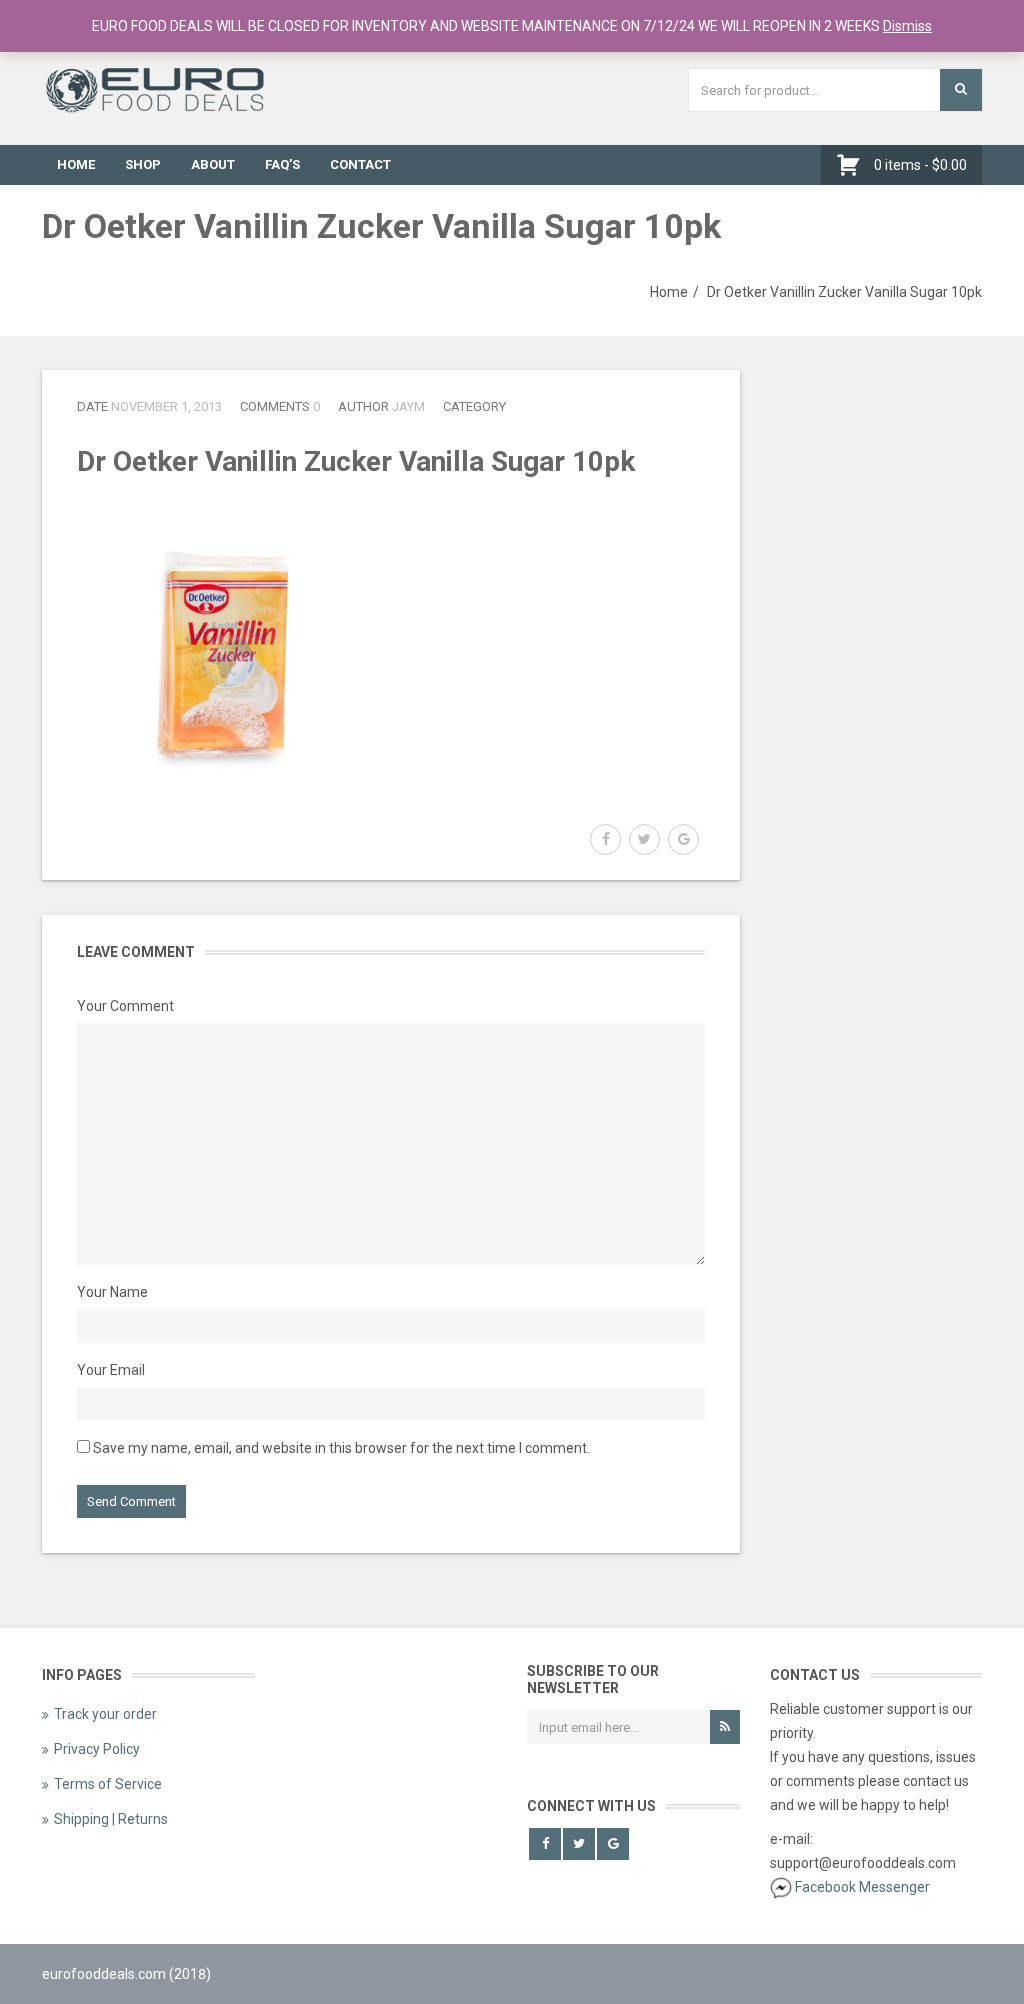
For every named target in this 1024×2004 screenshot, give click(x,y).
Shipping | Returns (111, 1819)
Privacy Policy (97, 1749)
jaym (408, 406)
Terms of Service (108, 1784)
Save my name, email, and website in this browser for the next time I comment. (341, 1448)
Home (76, 164)
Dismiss (907, 26)
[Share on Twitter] (644, 839)
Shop (143, 164)
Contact (360, 164)
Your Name (112, 1292)
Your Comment (125, 1006)
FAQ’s (282, 164)
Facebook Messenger (862, 1887)
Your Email (111, 1370)
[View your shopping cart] (853, 165)
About (213, 164)
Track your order (105, 1714)
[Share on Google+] (683, 839)
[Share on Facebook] (605, 839)
